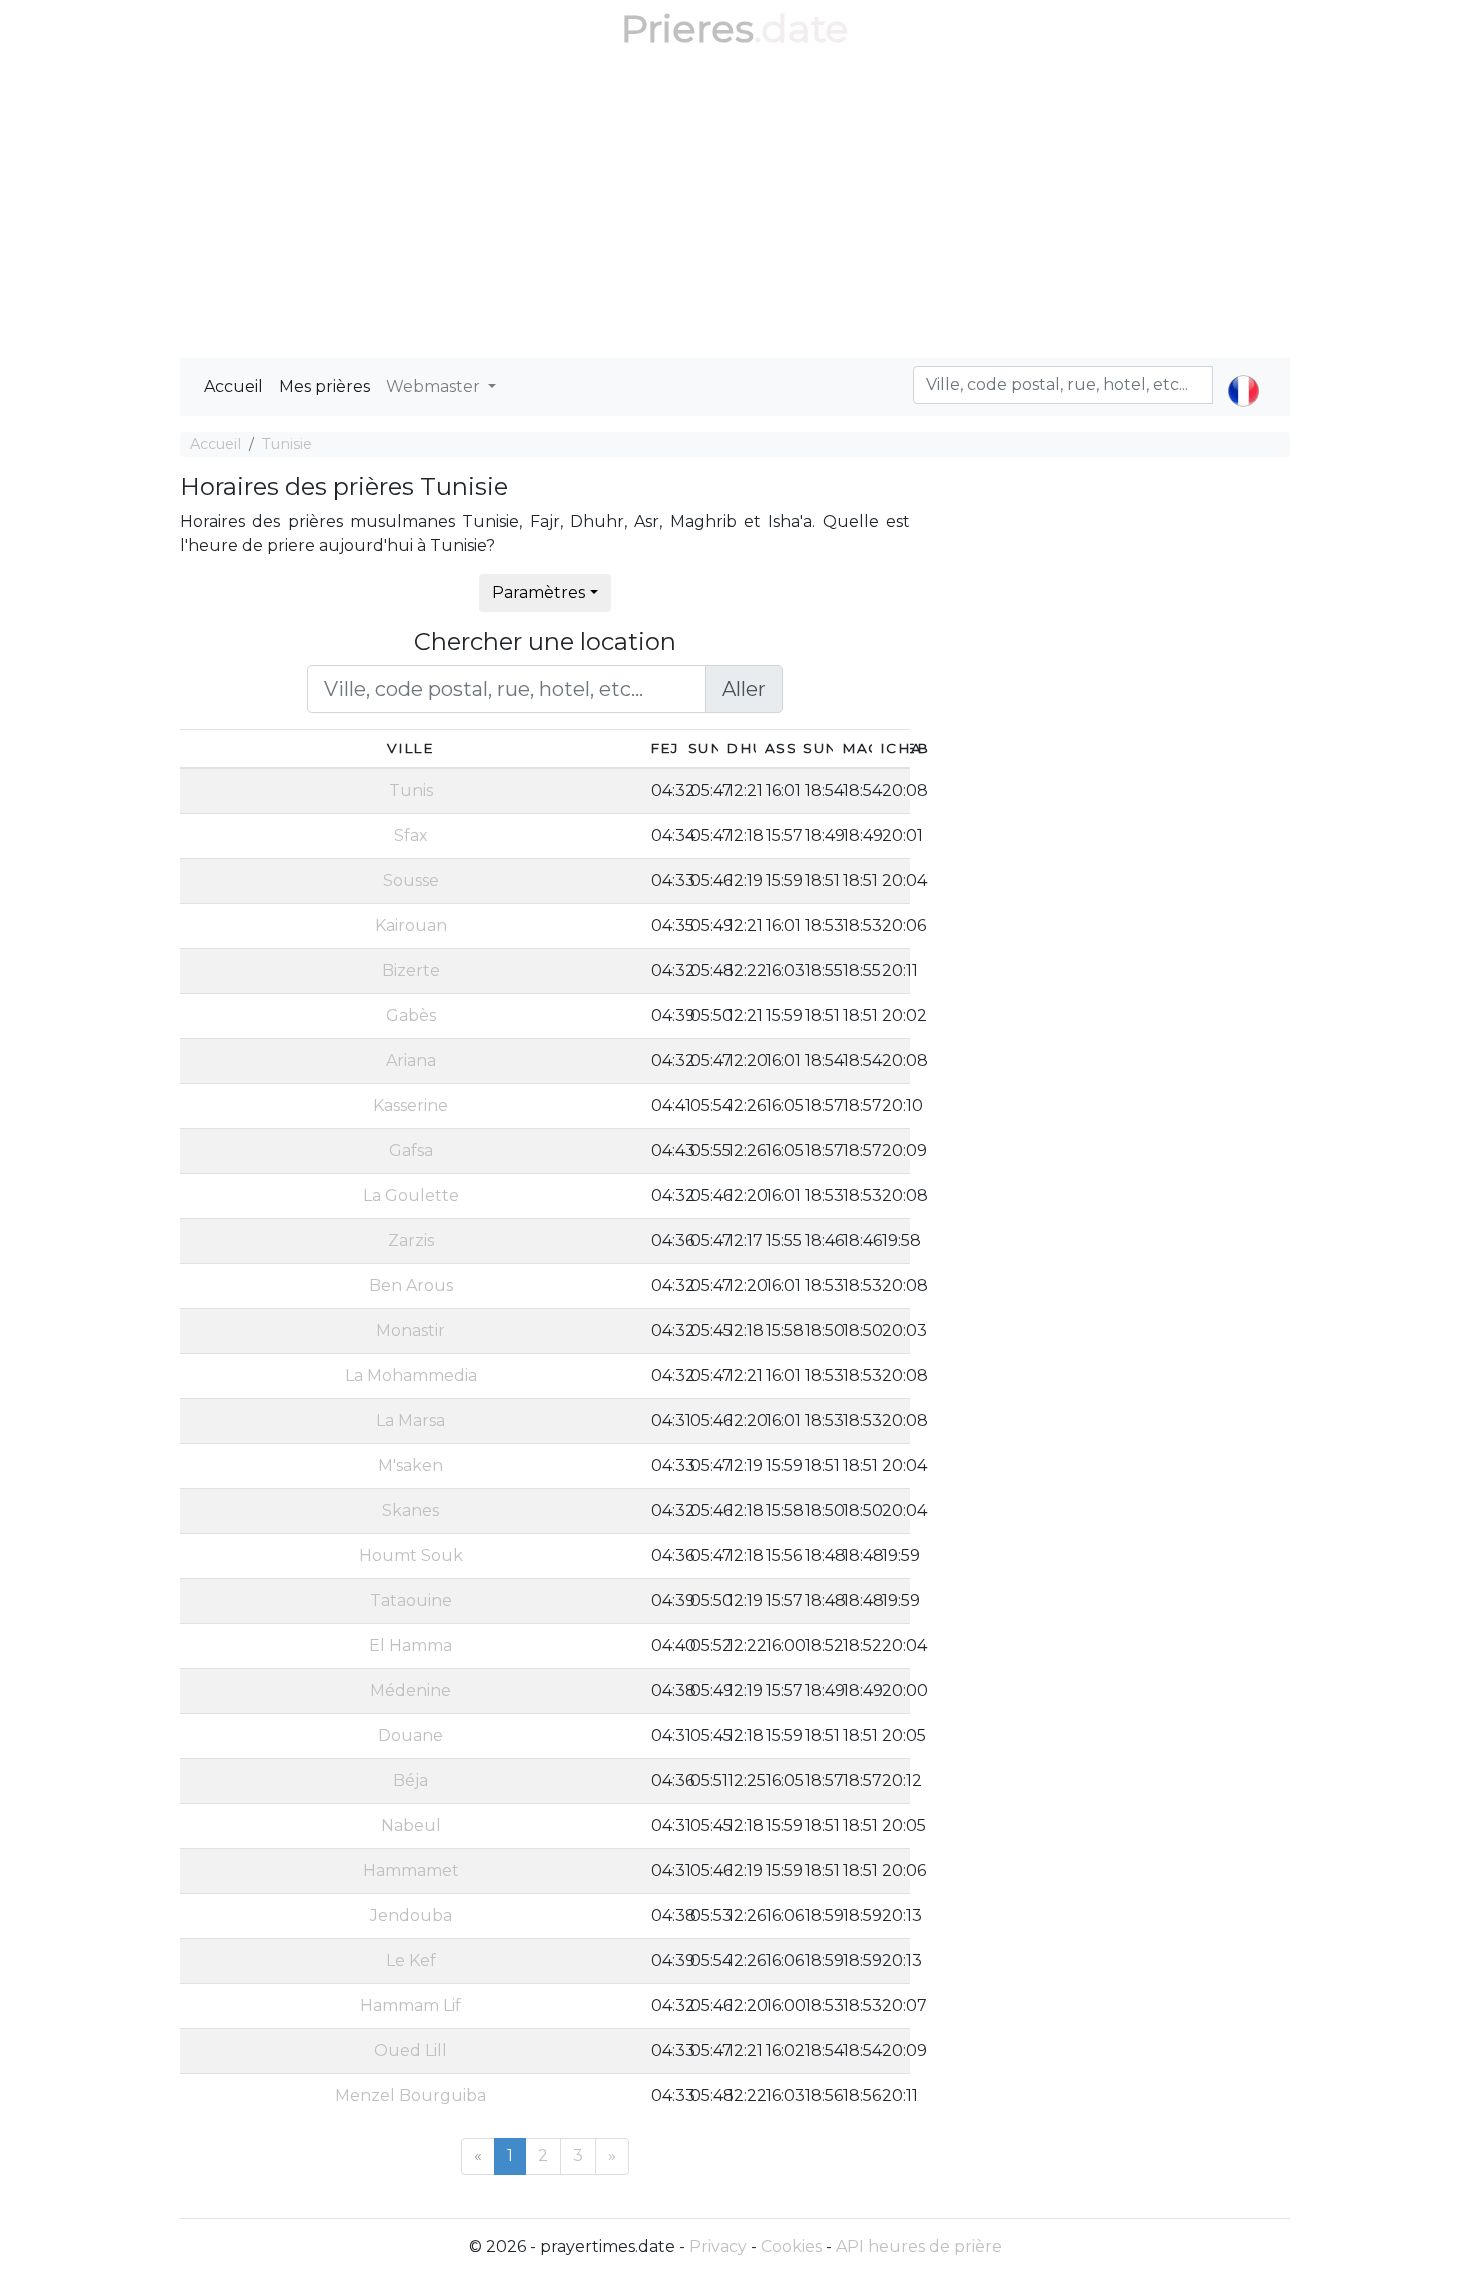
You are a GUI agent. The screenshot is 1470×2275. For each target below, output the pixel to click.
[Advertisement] (735, 208)
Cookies (791, 2246)
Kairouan (411, 925)
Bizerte (411, 970)
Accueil (233, 386)
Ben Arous (411, 1285)
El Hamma (410, 1645)
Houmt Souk (411, 1555)
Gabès (411, 1015)
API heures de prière (919, 2246)
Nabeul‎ (411, 1825)
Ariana (411, 1060)
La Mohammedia (411, 1375)
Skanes (410, 1510)
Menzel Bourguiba (410, 2095)
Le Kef (411, 1960)
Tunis (411, 790)
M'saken (410, 1465)
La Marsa (410, 1420)
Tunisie (287, 444)
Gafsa (411, 1150)
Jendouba (411, 1915)
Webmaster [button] (435, 386)
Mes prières (324, 386)
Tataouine (411, 1600)
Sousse (411, 880)
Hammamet (411, 1870)
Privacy (718, 2246)
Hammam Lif (410, 2005)
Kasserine (410, 1105)
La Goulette (411, 1195)
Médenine (410, 1690)
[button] (1243, 374)
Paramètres (538, 592)
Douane (410, 1735)
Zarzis (411, 1240)
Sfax (411, 835)
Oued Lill (410, 2050)
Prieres (687, 28)
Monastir (410, 1330)
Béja (410, 1780)
